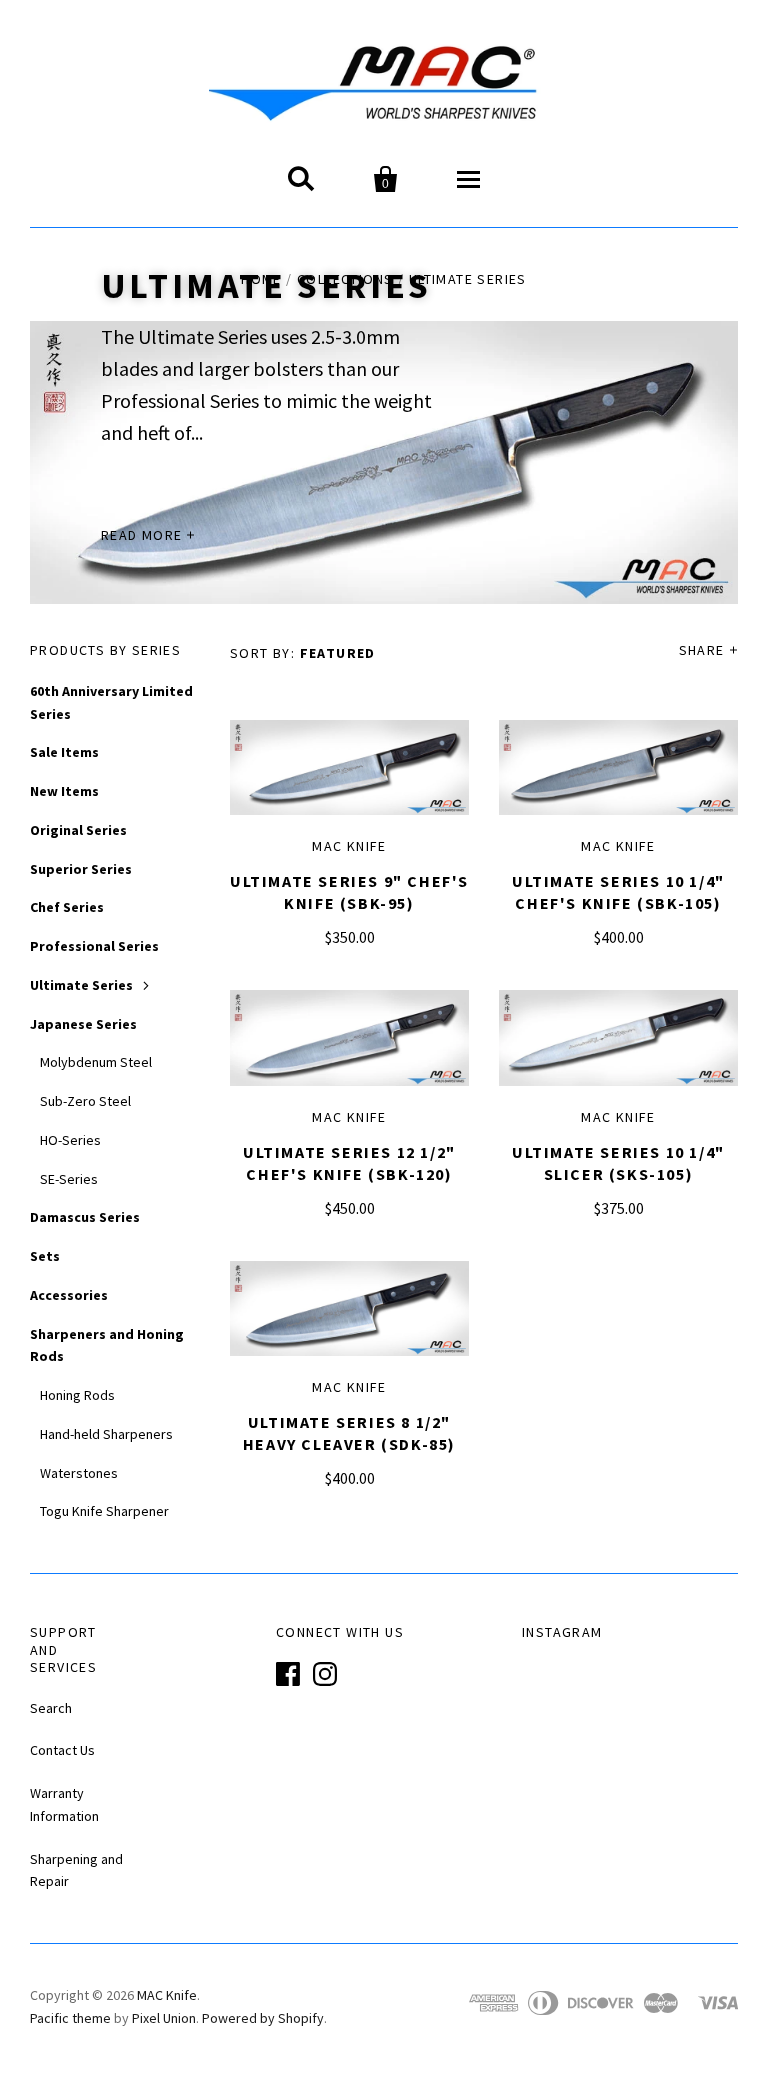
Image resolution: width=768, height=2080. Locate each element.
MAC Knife (349, 846)
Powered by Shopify (263, 2018)
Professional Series (94, 946)
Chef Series (67, 907)
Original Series (78, 830)
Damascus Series (85, 1217)
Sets (45, 1256)
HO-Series (70, 1140)
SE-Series (69, 1179)
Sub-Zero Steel (85, 1101)
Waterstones (79, 1473)
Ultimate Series (81, 985)
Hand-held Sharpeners (106, 1434)
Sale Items (64, 752)
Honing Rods (77, 1395)
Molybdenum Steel (96, 1062)
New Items (64, 791)
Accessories (69, 1295)
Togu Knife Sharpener (104, 1511)
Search (51, 1708)
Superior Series (81, 869)
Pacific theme (70, 2018)
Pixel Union (164, 2018)
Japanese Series (83, 1024)
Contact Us (62, 1750)
